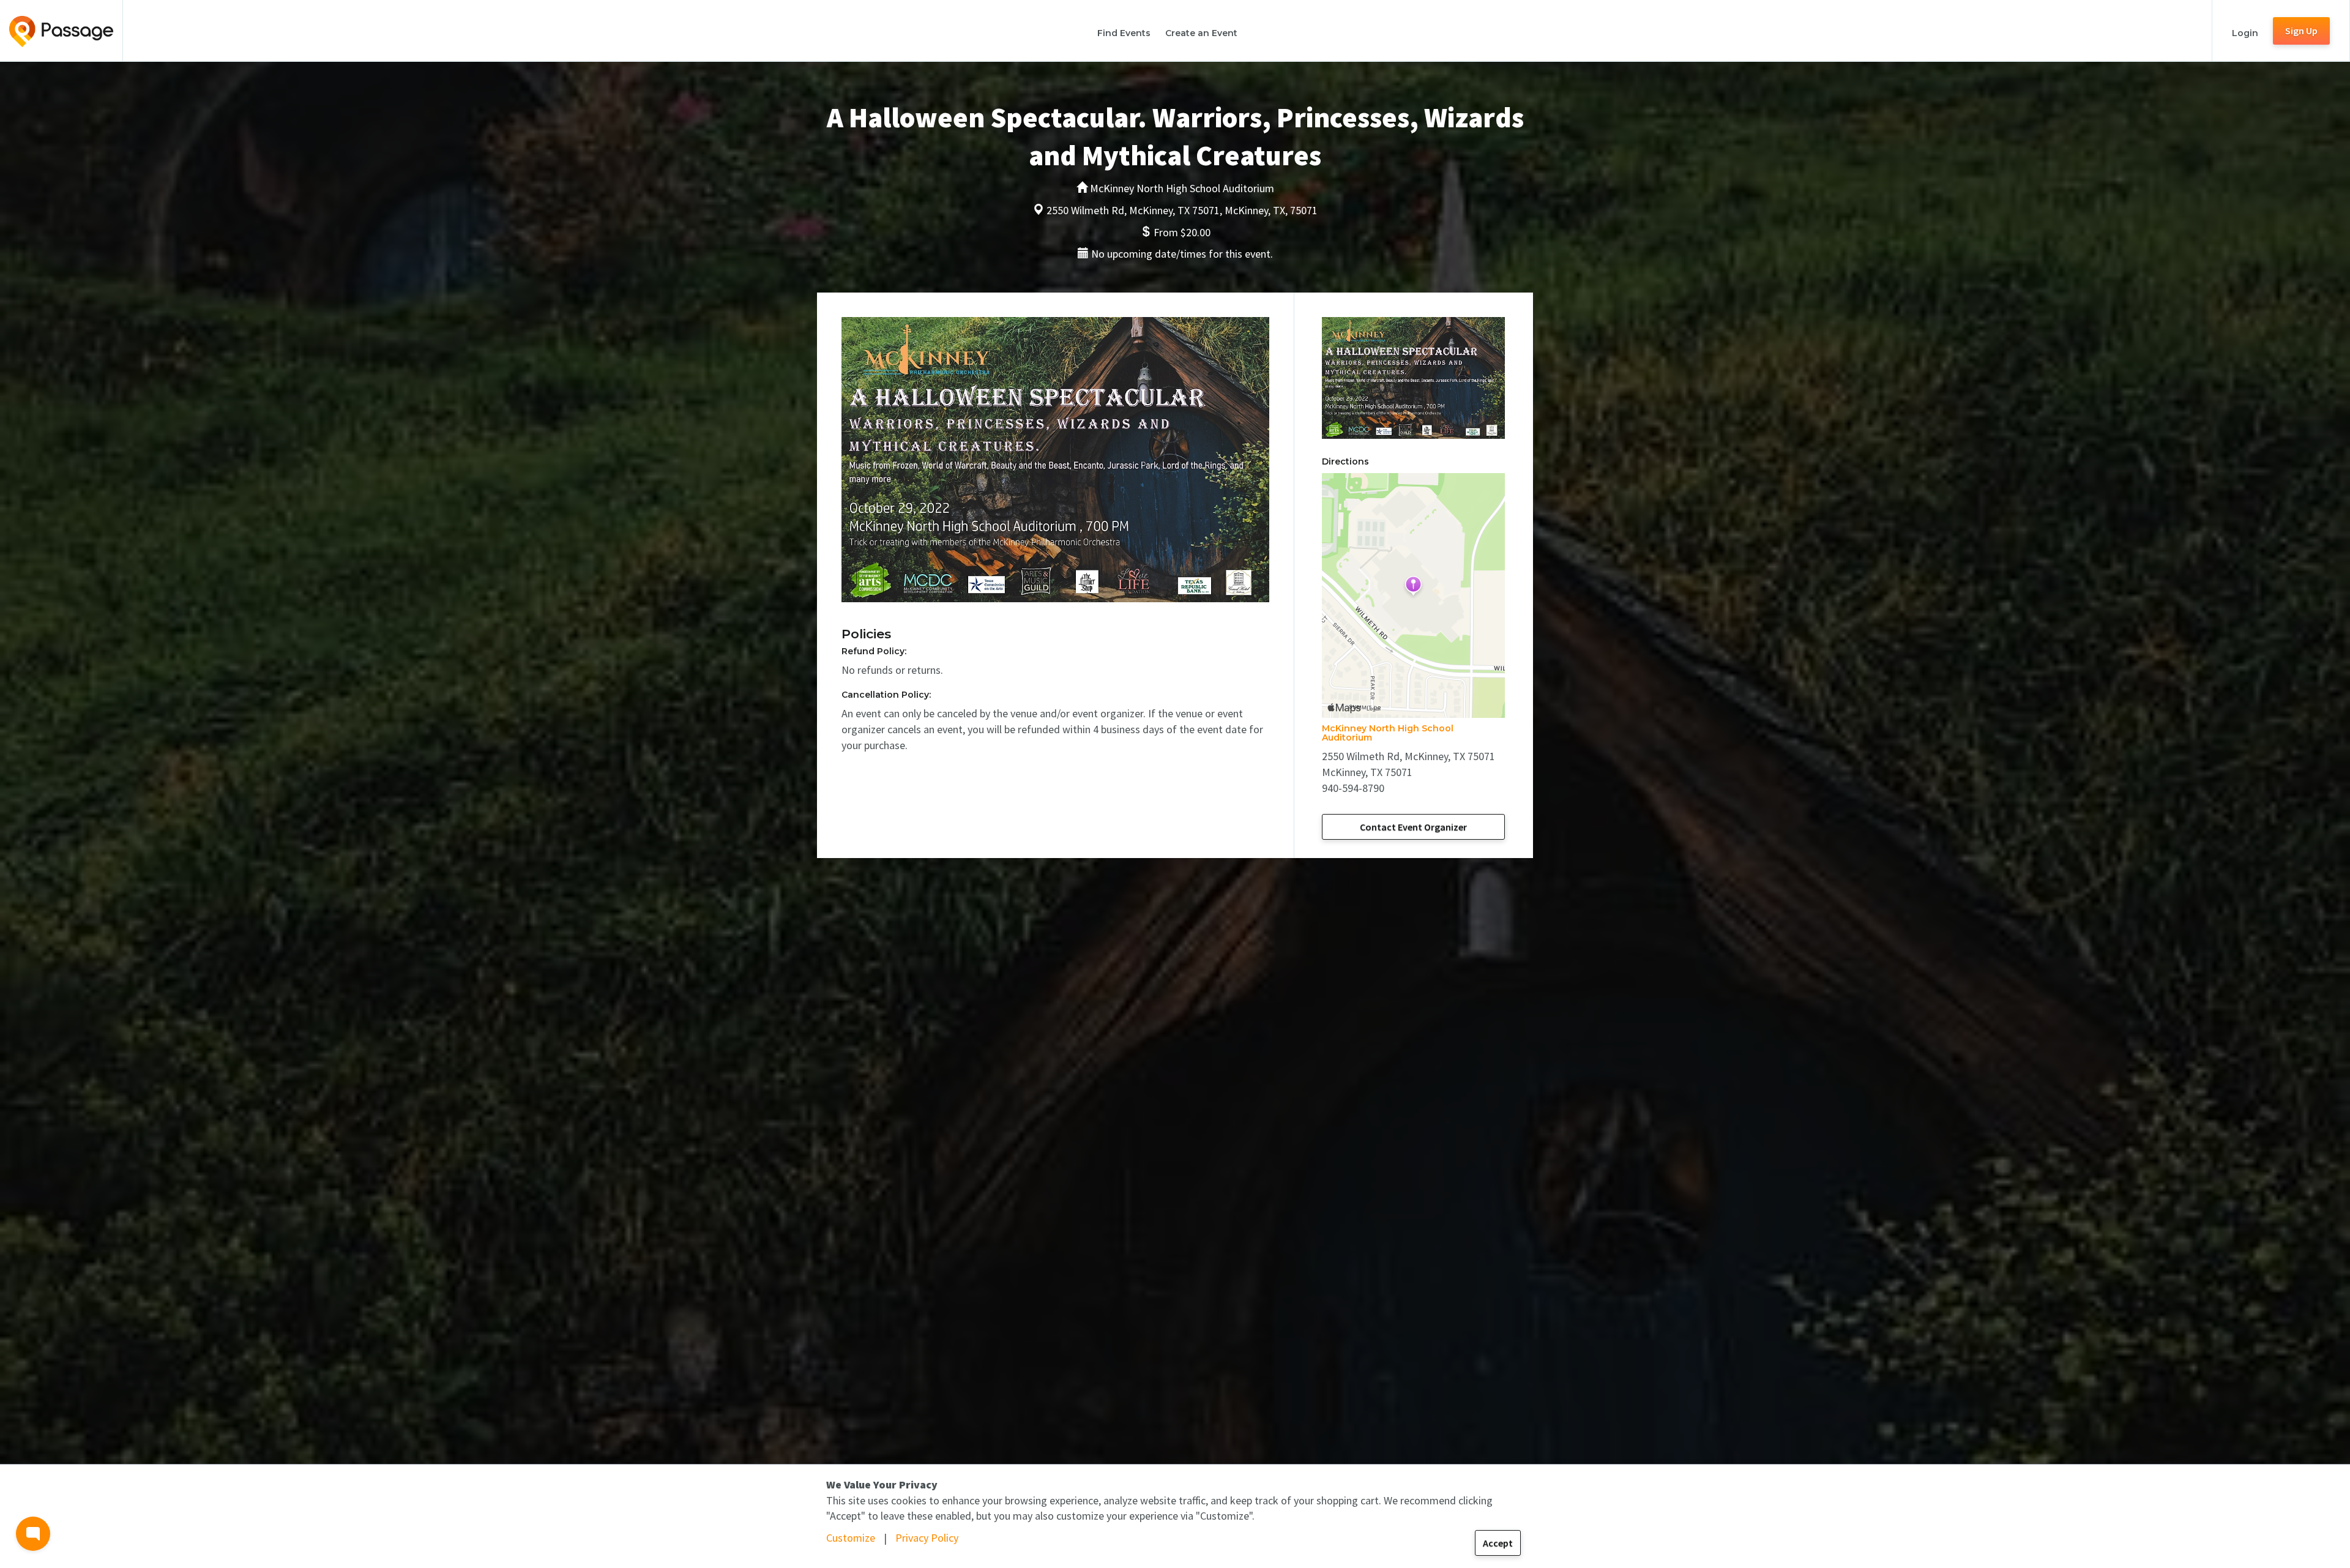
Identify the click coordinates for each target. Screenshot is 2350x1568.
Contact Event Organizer (1413, 827)
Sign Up (2301, 31)
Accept (1498, 1543)
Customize (851, 1538)
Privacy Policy (927, 1538)
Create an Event (1201, 33)
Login (2245, 33)
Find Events (1124, 33)
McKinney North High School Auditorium (1388, 733)
